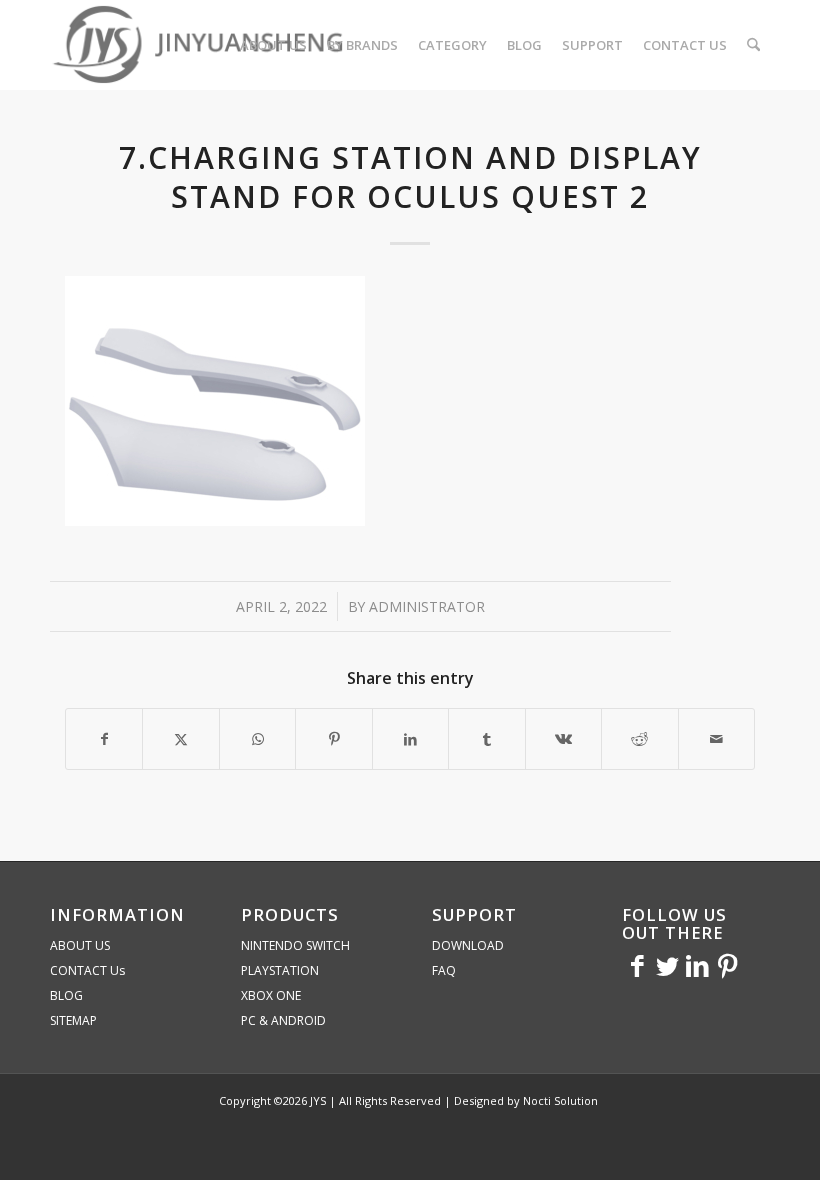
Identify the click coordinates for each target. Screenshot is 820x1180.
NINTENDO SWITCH (295, 945)
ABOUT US (80, 945)
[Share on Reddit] (639, 739)
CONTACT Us (87, 970)
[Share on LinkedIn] (410, 739)
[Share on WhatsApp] (257, 739)
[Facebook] (637, 965)
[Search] (753, 45)
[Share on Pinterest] (333, 739)
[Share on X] (180, 739)
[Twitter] (667, 965)
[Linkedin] (697, 965)
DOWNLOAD (468, 945)
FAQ (444, 970)
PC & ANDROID (283, 1020)
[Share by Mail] (717, 739)
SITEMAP (73, 1020)
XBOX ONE (271, 995)
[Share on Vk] (563, 739)
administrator (427, 606)
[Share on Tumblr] (486, 739)
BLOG (66, 995)
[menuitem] (273, 45)
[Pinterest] (727, 965)
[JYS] (200, 45)
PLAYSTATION (280, 970)
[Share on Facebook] (104, 739)
